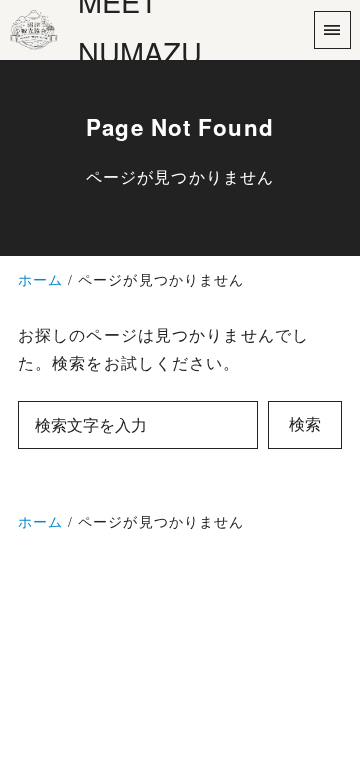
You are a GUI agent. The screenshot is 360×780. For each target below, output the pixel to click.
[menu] (332, 29)
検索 (305, 424)
